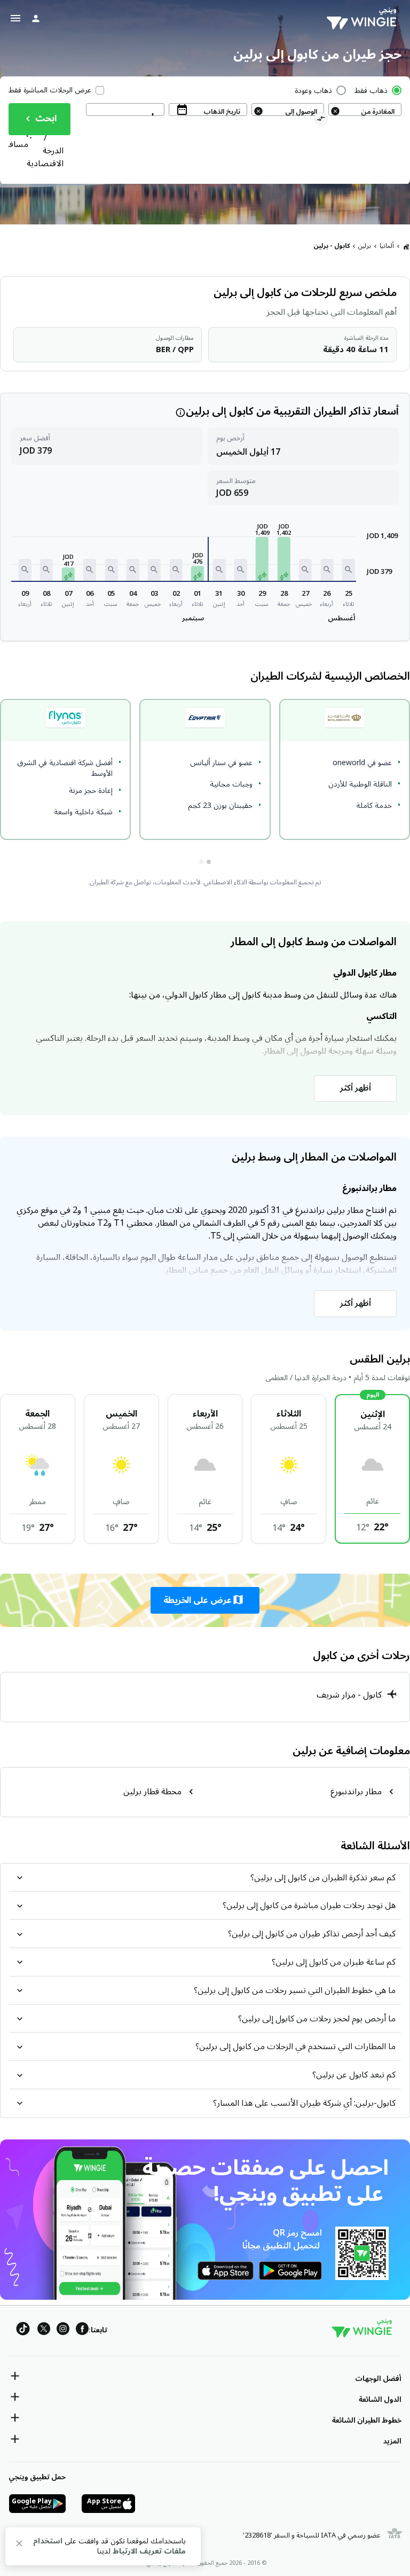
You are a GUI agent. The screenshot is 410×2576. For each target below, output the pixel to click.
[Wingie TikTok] (23, 2330)
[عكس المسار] (321, 120)
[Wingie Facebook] (82, 2330)
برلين (365, 246)
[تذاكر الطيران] (406, 246)
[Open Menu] (15, 18)
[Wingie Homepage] (364, 19)
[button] (349, 570)
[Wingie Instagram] (63, 2330)
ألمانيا (387, 246)
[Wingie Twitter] (44, 2330)
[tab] (209, 862)
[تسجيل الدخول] (36, 18)
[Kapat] (19, 2545)
